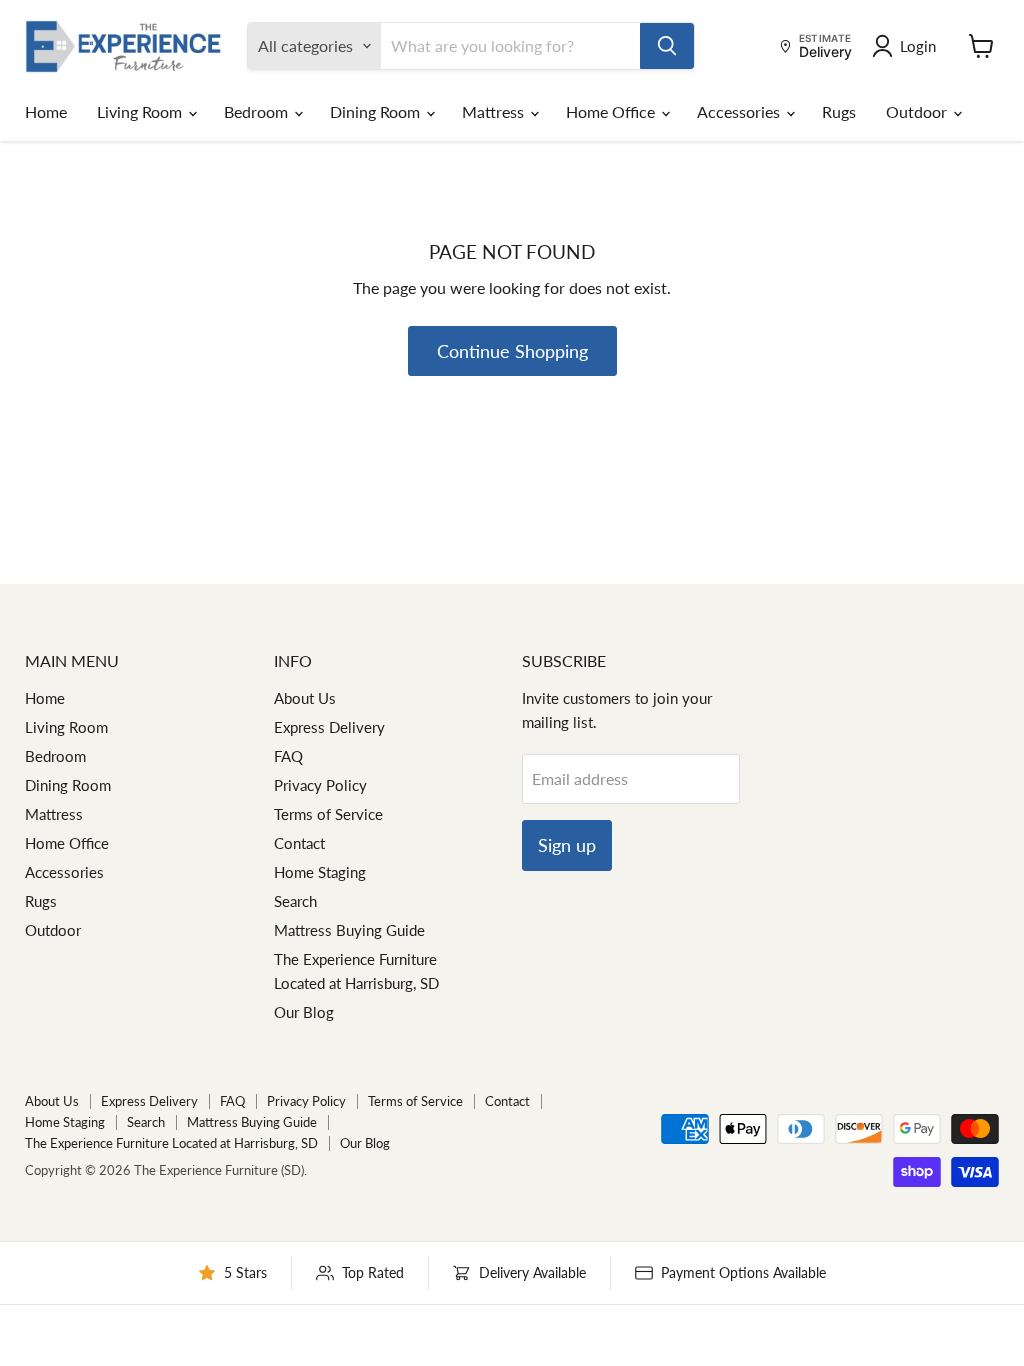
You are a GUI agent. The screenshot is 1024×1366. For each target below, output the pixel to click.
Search (295, 901)
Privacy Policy (320, 785)
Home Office (612, 111)
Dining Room (377, 111)
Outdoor (918, 111)
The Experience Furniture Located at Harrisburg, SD (171, 1143)
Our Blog (304, 1012)
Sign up (567, 845)
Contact (299, 843)
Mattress (495, 111)
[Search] (667, 46)
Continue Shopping (512, 351)
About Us (305, 698)
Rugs (839, 111)
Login (918, 46)
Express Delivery (329, 727)
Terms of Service (328, 814)
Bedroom (258, 111)
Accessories (740, 111)
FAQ (288, 756)
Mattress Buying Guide (349, 930)
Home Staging (320, 872)
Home (46, 111)
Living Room (141, 111)
